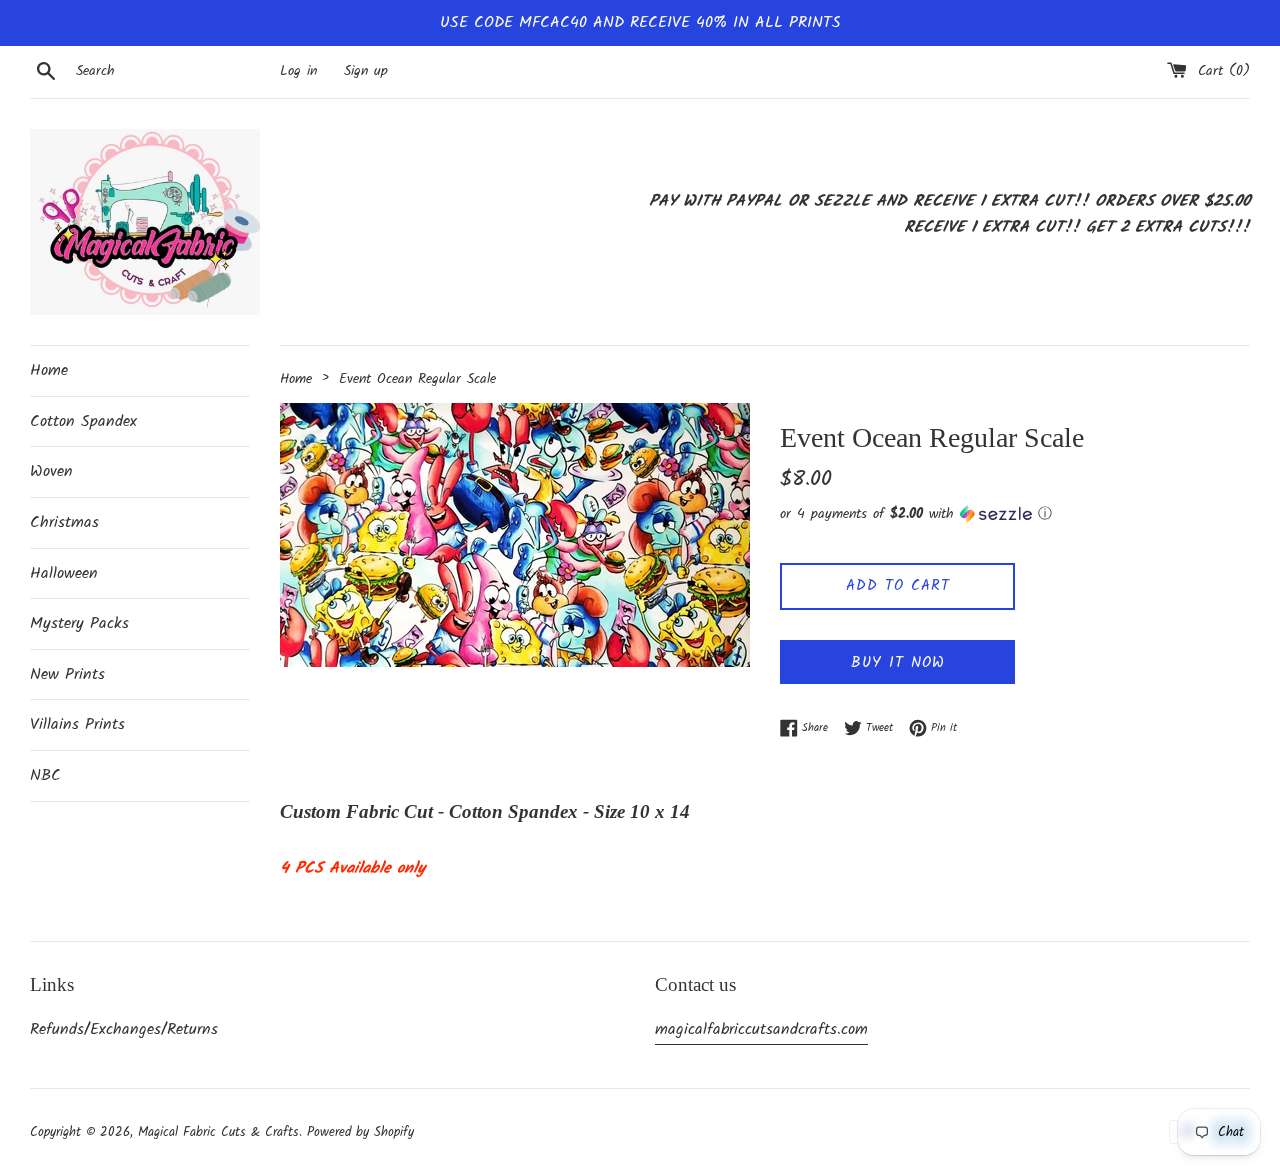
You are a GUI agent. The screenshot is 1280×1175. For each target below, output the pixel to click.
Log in (298, 71)
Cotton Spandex (83, 421)
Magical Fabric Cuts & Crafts (218, 1132)
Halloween (64, 573)
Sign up (366, 71)
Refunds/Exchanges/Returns (124, 1029)
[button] (1015, 514)
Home (49, 370)
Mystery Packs (79, 623)
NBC (45, 775)
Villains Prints (77, 724)
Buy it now (898, 663)
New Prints (67, 674)
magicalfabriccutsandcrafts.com (761, 1029)
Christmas (64, 522)
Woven (51, 471)
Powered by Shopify (360, 1132)
